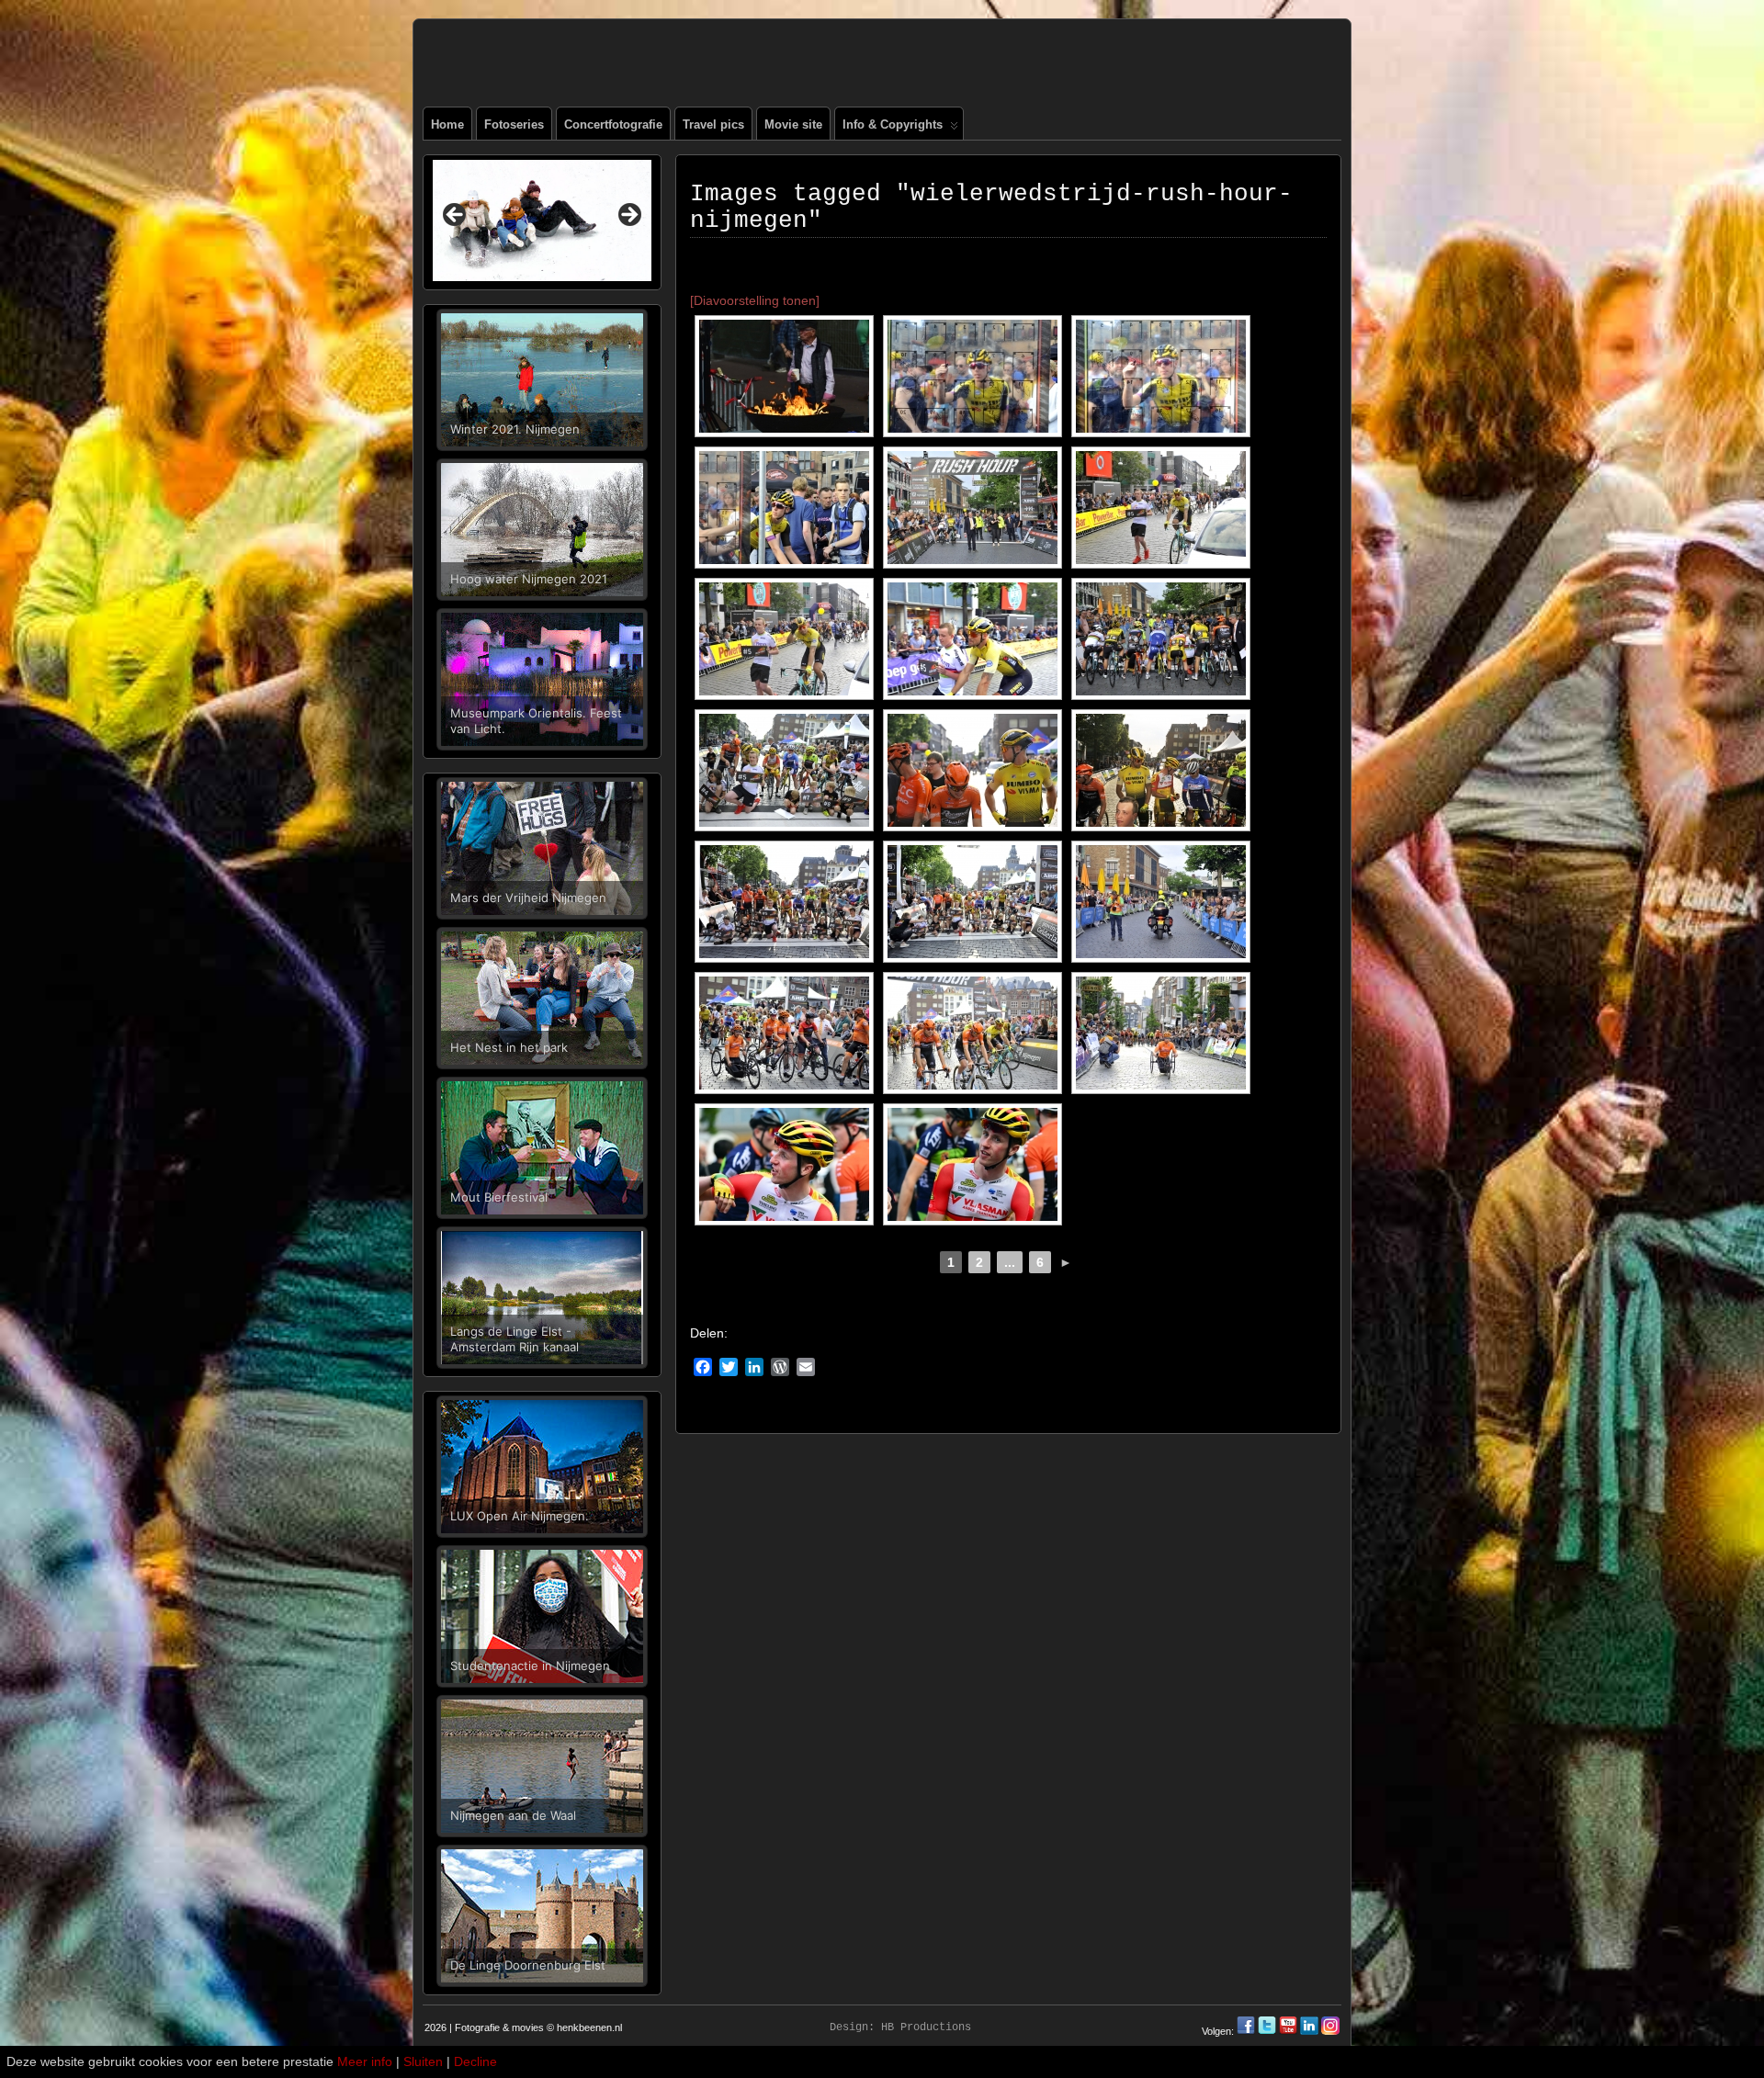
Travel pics (713, 124)
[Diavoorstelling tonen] (755, 300)
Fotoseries (514, 124)
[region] (542, 220)
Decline (475, 2061)
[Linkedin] (1309, 2031)
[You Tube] (1288, 2031)
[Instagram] (1330, 2031)
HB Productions (926, 2027)
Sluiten (423, 2061)
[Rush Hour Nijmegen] (784, 376)
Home (447, 124)
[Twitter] (1268, 2031)
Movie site (793, 124)
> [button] (628, 216)
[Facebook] (1247, 2031)
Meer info (365, 2061)
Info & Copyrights (893, 124)
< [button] (456, 216)
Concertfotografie (613, 124)
